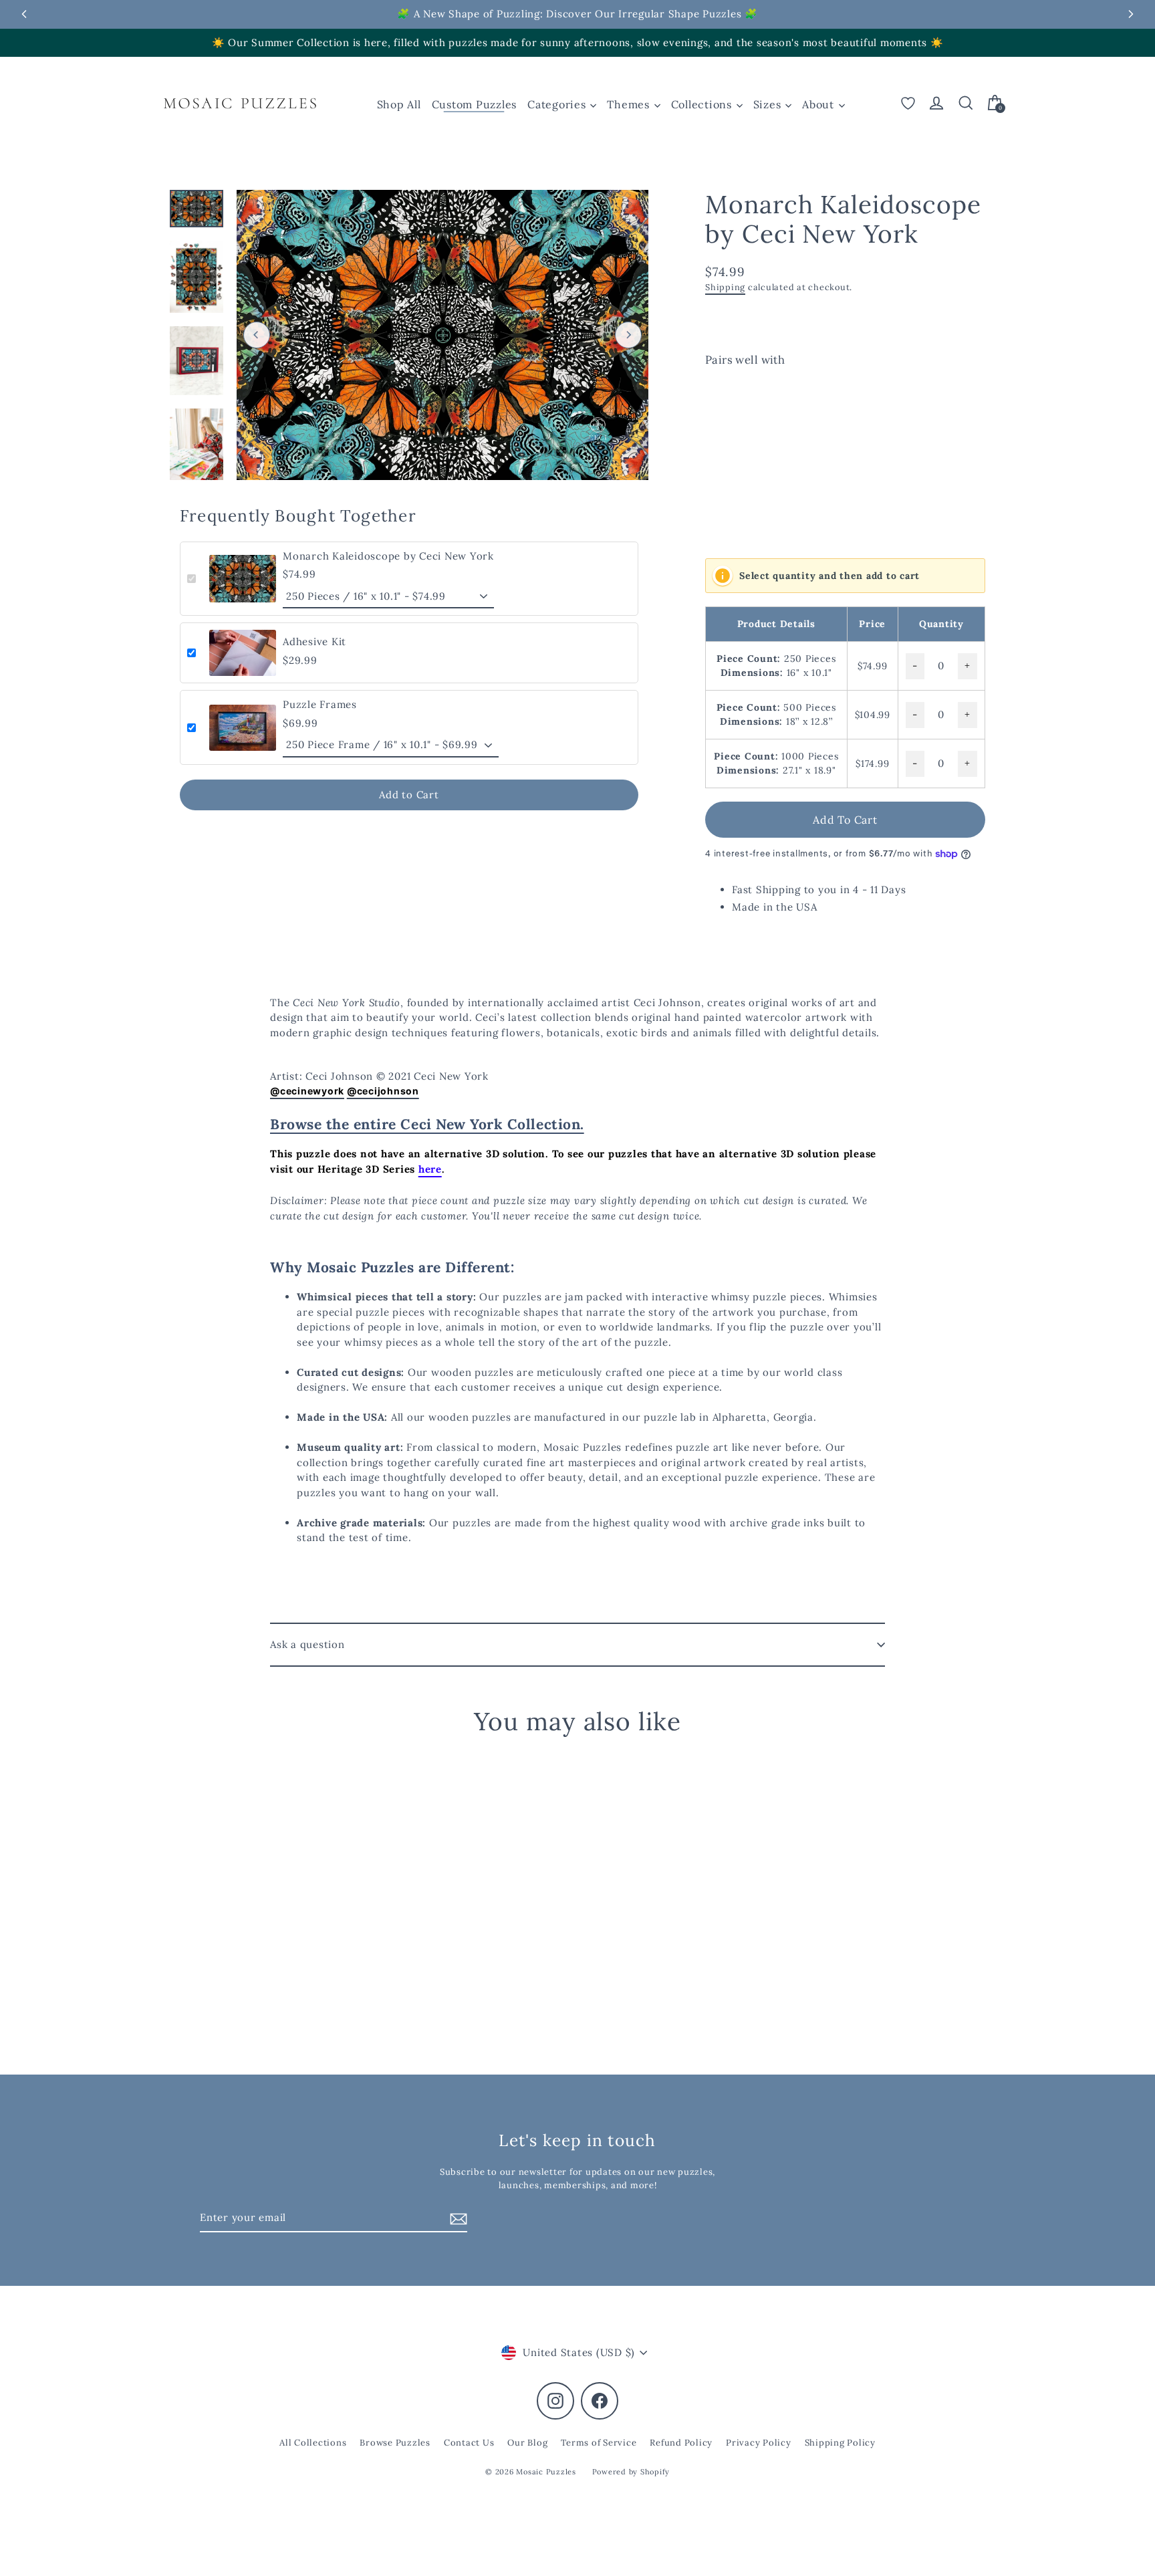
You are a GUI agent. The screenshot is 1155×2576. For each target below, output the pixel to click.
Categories (558, 104)
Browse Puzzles (395, 2443)
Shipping (725, 287)
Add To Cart (845, 820)
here (430, 1169)
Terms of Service (599, 2443)
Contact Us (469, 2443)
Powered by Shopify (631, 2472)
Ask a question (307, 1644)
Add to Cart (409, 795)
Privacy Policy (759, 2443)
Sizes (769, 104)
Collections (703, 104)
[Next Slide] (1131, 14)
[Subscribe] (457, 2219)
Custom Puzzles (475, 104)
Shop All (399, 104)
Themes (630, 104)
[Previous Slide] (24, 14)
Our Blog (527, 2443)
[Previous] (257, 335)
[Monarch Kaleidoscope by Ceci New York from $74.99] (740, 451)
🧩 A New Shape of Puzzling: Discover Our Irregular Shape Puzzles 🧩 (577, 14)
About (820, 104)
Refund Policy (681, 2443)
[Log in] (936, 103)
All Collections (313, 2443)
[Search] (966, 103)
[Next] (628, 335)
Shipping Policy (840, 2443)
